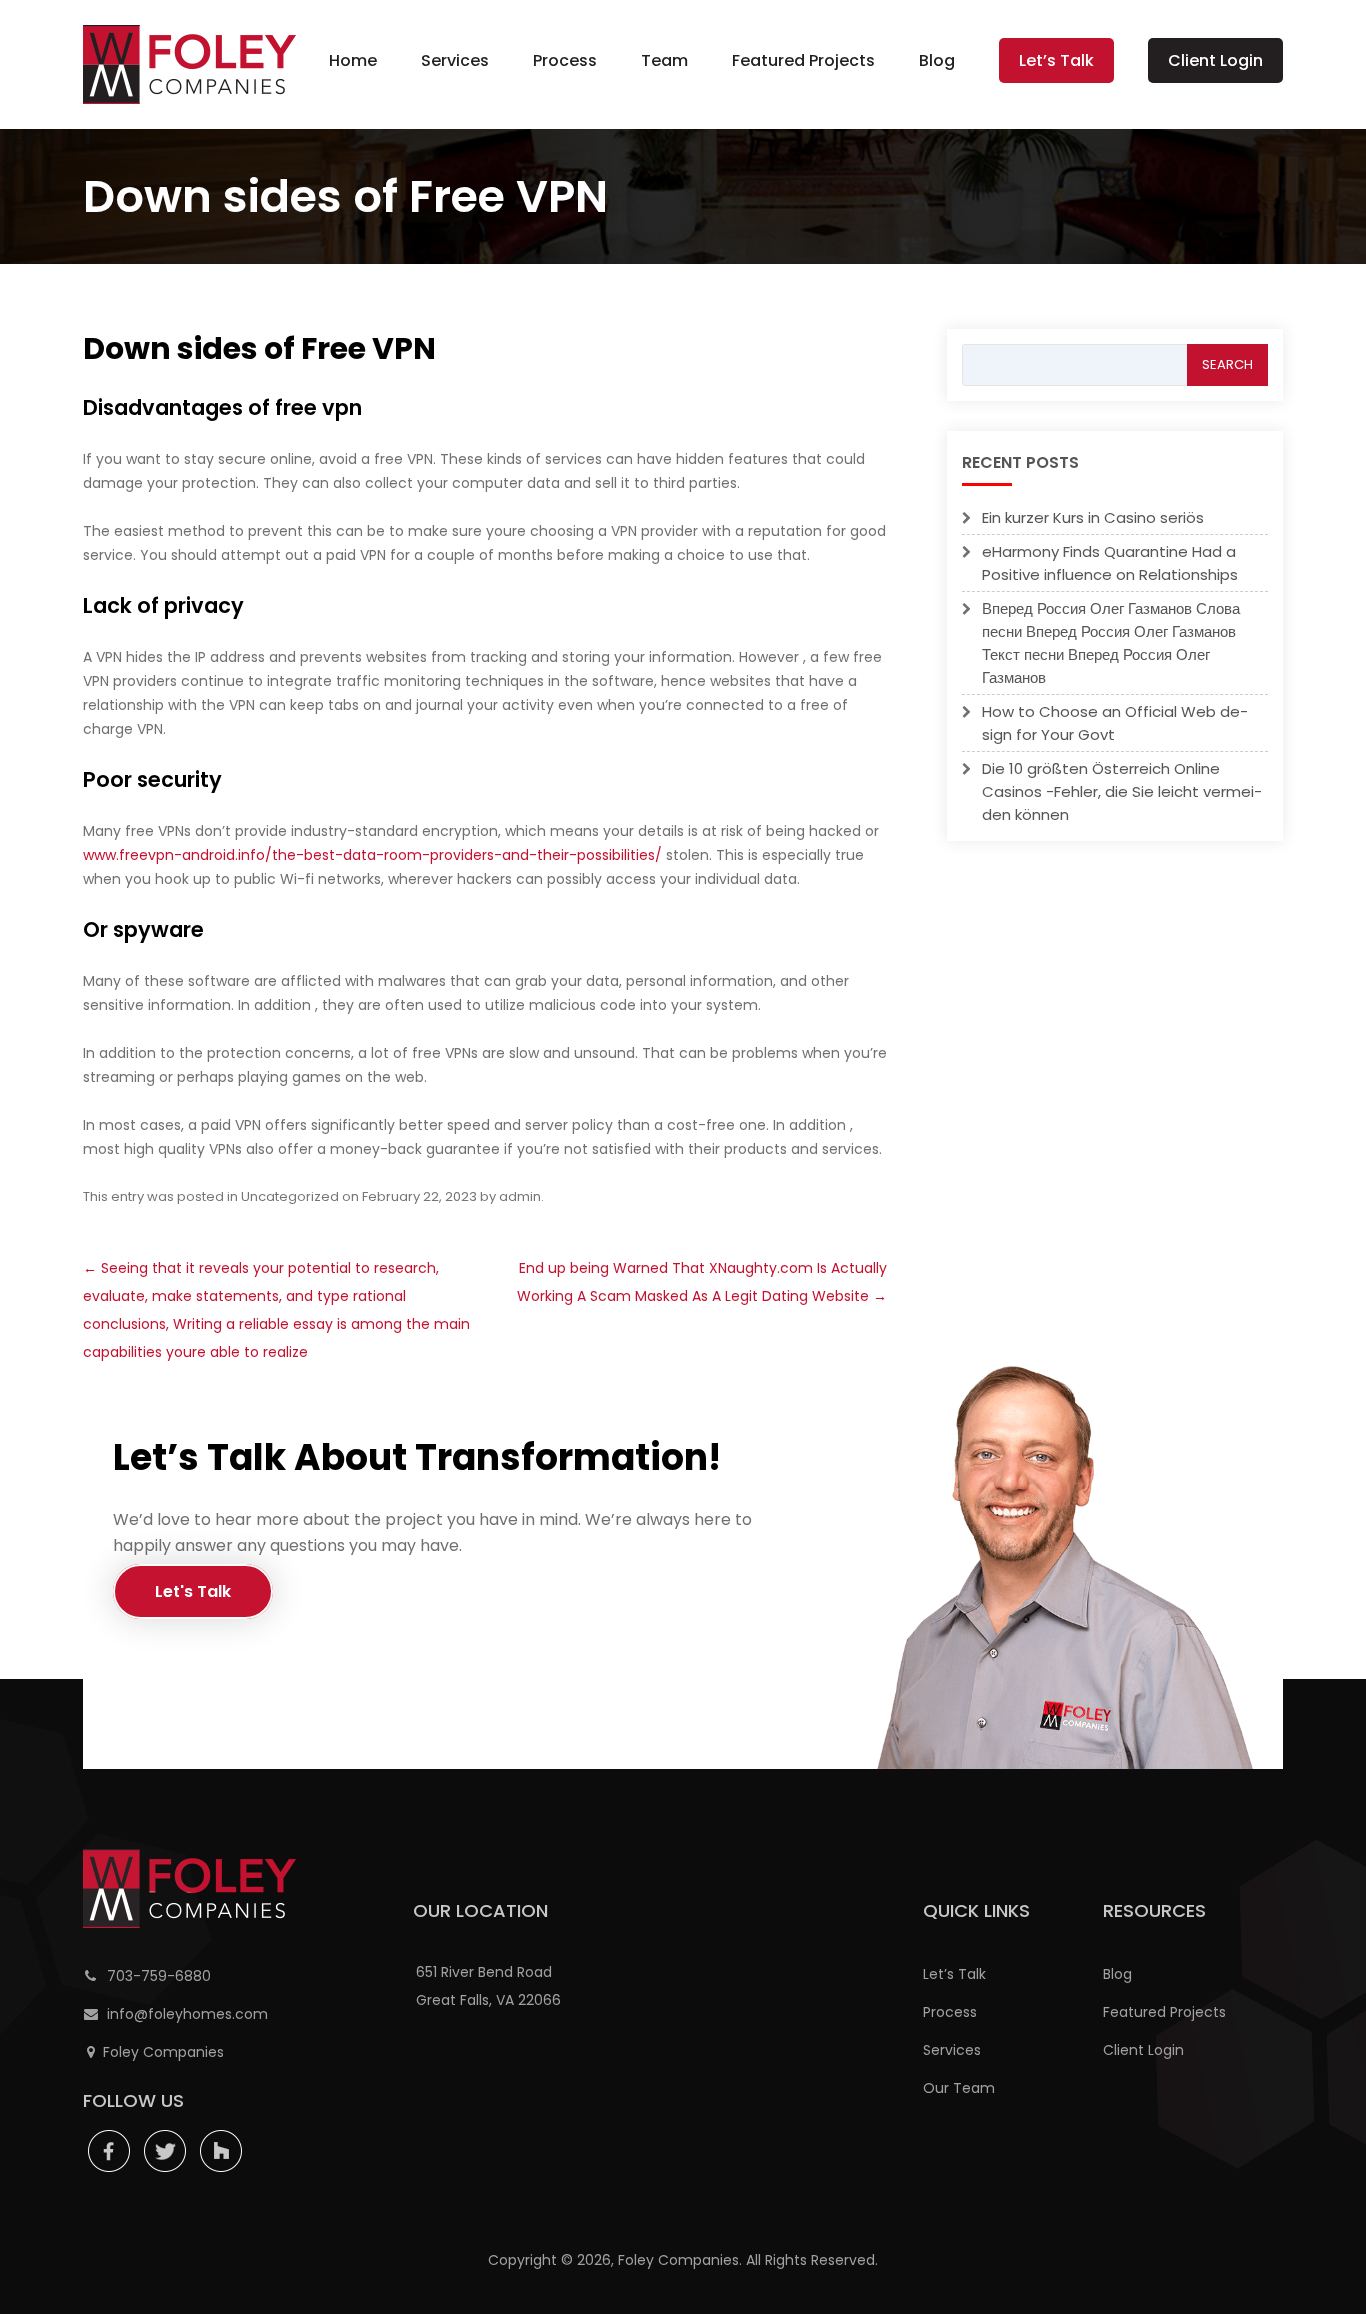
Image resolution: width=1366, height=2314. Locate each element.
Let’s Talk (1056, 60)
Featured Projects (803, 60)
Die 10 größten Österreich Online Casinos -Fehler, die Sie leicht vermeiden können (1122, 791)
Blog (937, 60)
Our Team (959, 2088)
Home (353, 60)
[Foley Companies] (189, 64)
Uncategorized (290, 1196)
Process (565, 60)
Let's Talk (193, 1591)
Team (664, 60)
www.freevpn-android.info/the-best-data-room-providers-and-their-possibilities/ (372, 855)
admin (520, 1196)
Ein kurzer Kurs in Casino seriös (1093, 517)
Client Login (1215, 60)
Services (455, 60)
